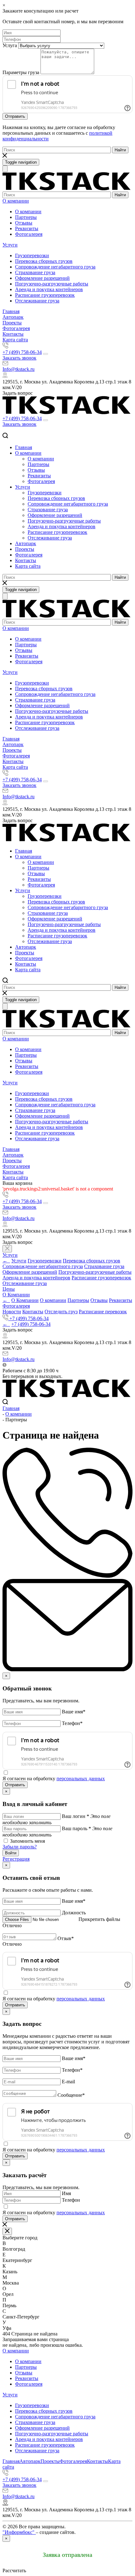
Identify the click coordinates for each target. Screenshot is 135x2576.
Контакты (13, 334)
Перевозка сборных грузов (44, 261)
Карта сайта (15, 340)
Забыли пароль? (20, 1847)
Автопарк (13, 317)
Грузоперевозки (32, 255)
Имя (66, 2193)
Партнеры (26, 217)
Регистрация (16, 1859)
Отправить (15, 116)
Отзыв (66, 1938)
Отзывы (24, 223)
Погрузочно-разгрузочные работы (52, 284)
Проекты (12, 323)
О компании (16, 201)
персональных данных (81, 1779)
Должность (74, 1913)
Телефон (72, 1723)
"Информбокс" (19, 2532)
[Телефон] (32, 39)
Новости (12, 1312)
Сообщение (71, 2095)
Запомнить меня (27, 1841)
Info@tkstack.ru (19, 369)
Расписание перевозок (103, 1312)
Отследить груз (61, 1312)
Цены (9, 1289)
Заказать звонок (19, 358)
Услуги (10, 245)
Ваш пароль (76, 1828)
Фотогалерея (29, 234)
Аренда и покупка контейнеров (49, 289)
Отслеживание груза (37, 301)
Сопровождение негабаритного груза (55, 267)
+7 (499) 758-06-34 (22, 352)
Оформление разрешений (42, 278)
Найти (120, 150)
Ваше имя (74, 1712)
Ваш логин (76, 1816)
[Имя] (32, 33)
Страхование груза (35, 272)
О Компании (16, 1295)
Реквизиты (27, 228)
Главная (11, 311)
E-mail (68, 2082)
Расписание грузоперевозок (45, 295)
